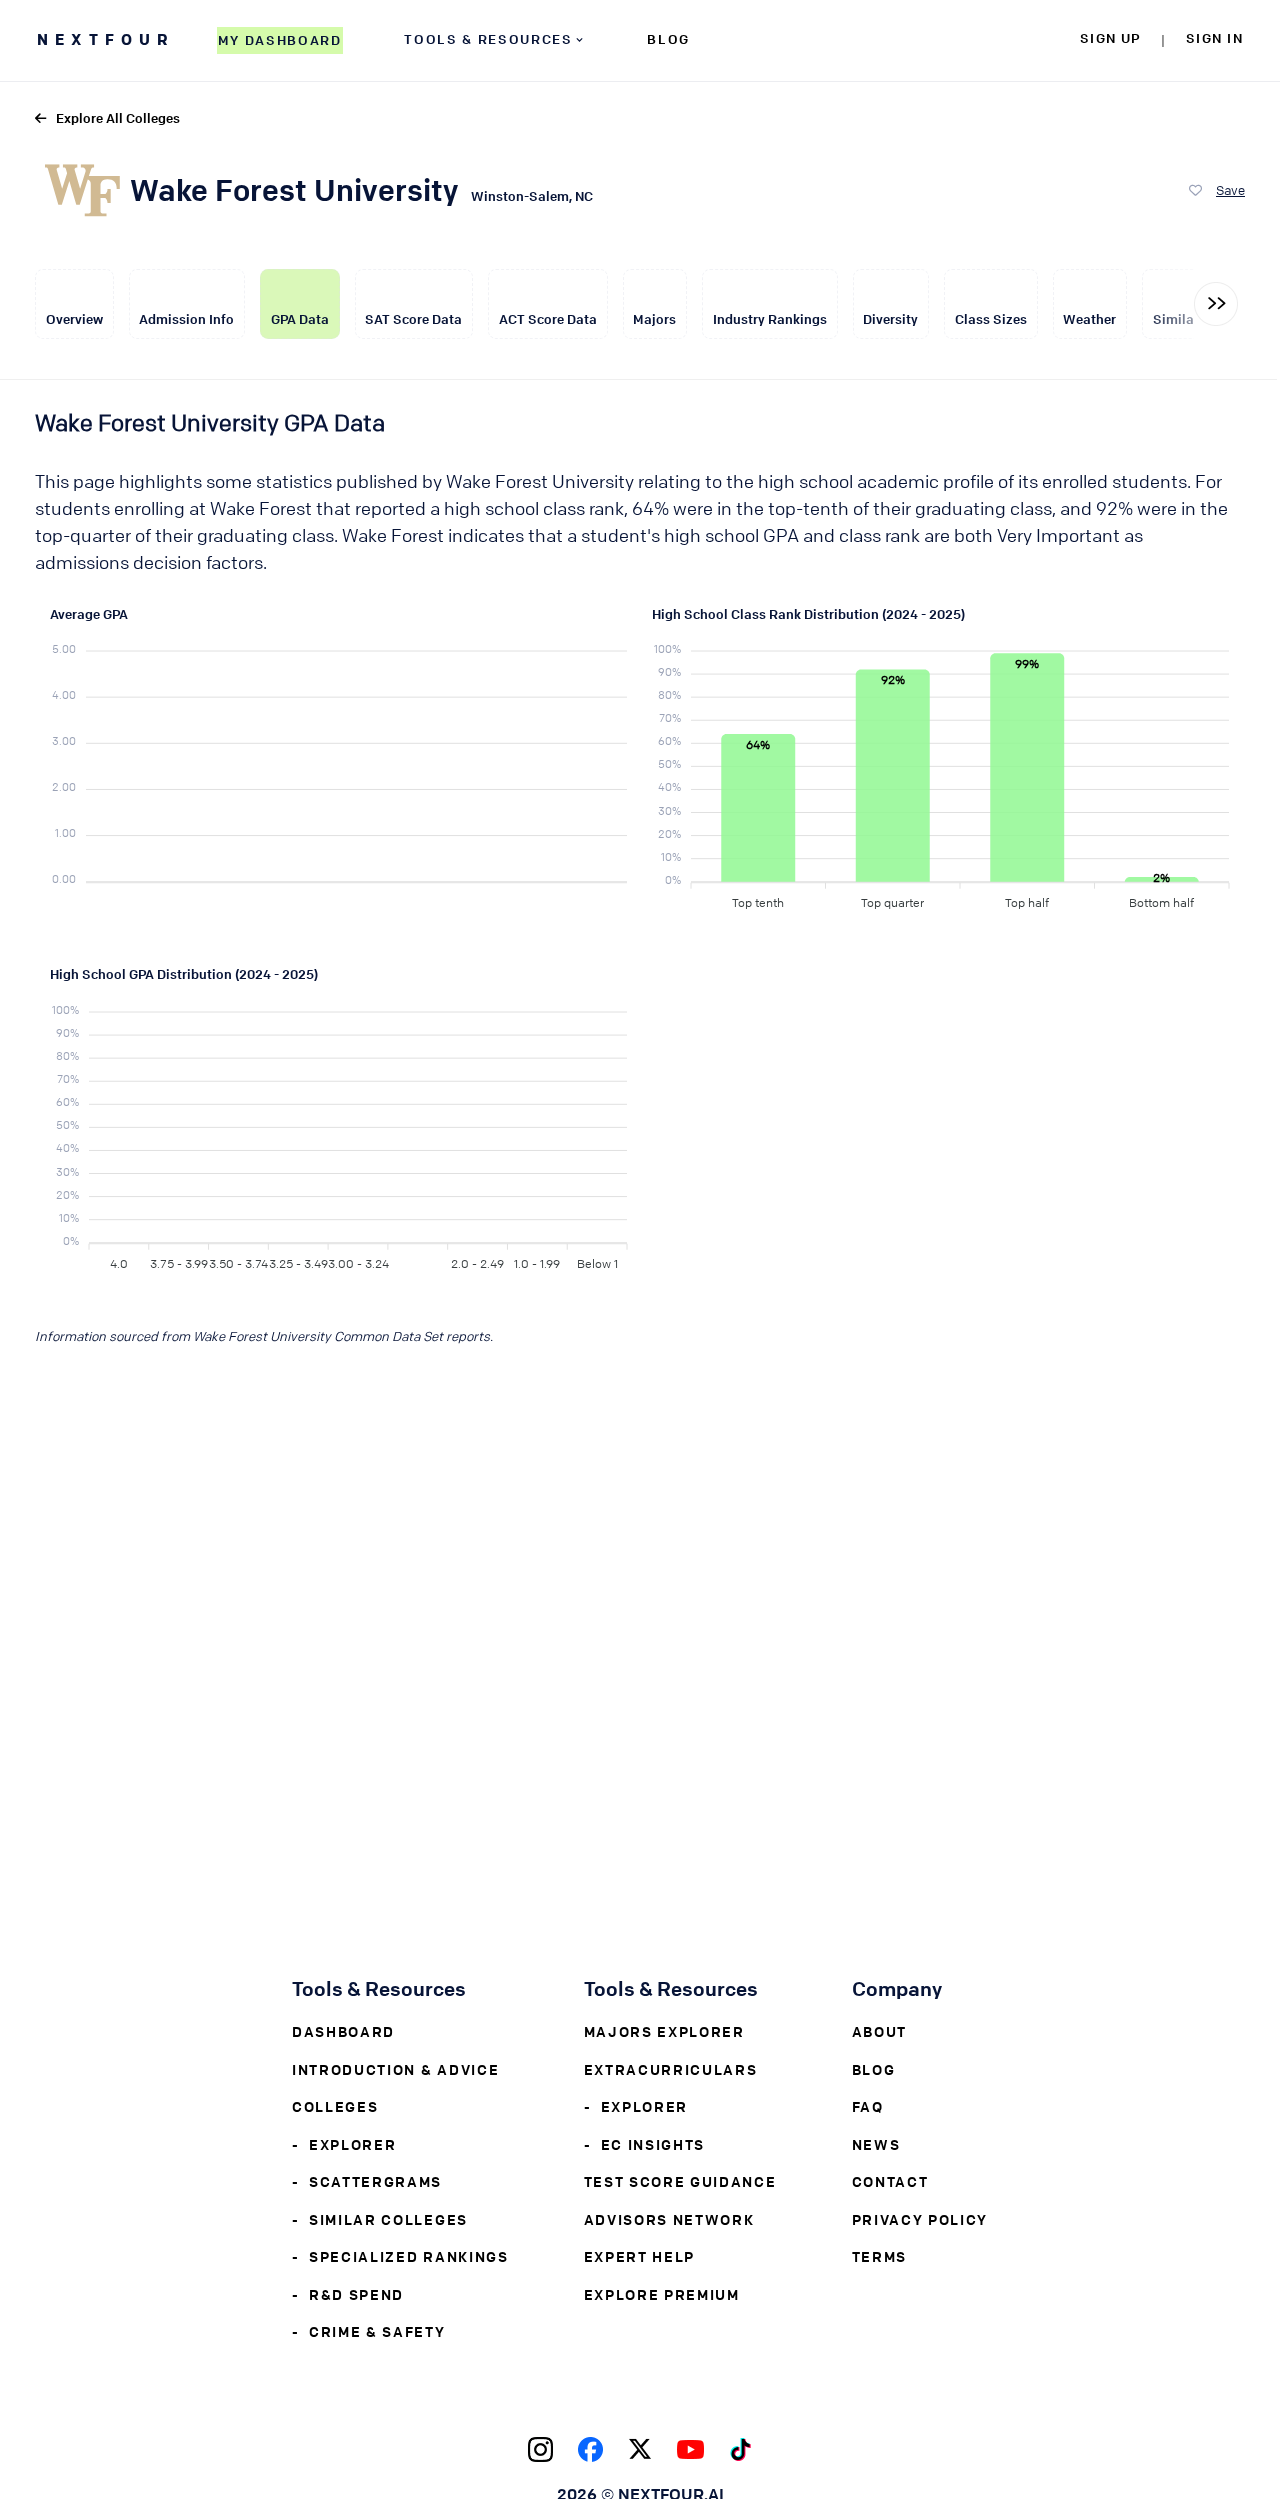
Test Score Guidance (680, 2181)
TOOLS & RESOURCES (488, 38)
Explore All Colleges (118, 117)
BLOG (668, 38)
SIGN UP (1110, 37)
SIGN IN (1214, 37)
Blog (874, 2069)
